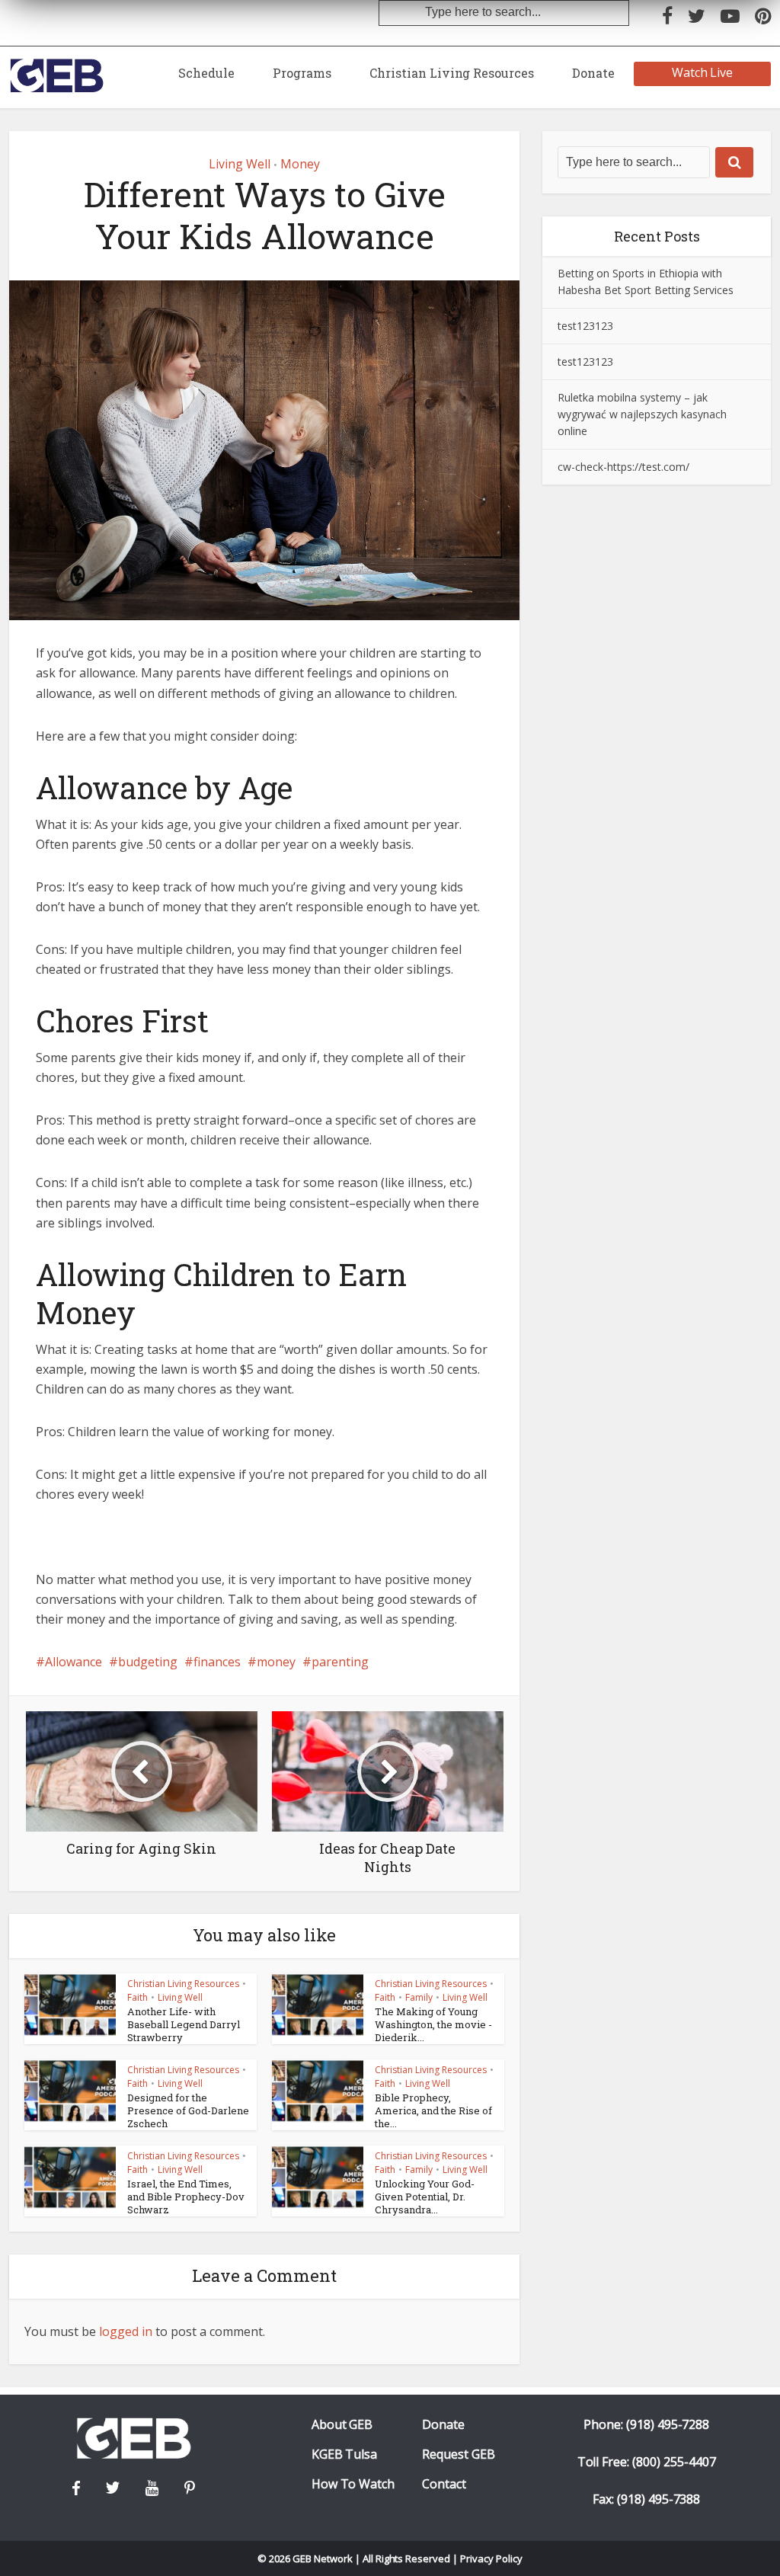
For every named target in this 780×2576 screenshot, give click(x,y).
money (276, 1662)
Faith (137, 1997)
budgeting (148, 1662)
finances (217, 1662)
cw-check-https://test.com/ (623, 467)
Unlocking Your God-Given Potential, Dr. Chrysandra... (425, 2197)
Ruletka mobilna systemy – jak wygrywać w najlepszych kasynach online (642, 414)
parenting (340, 1662)
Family (419, 1997)
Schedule (206, 73)
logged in (126, 2331)
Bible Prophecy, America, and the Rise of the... (433, 2110)
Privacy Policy (491, 2558)
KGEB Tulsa (345, 2454)
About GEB (342, 2425)
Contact (444, 2484)
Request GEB (459, 2454)
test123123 (585, 326)
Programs (302, 73)
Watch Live (703, 72)
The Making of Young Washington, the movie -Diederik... (433, 2024)
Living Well (240, 164)
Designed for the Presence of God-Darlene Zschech (188, 2110)
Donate (593, 73)
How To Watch (353, 2484)
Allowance (74, 1662)
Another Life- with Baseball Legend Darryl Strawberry (184, 2024)
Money (300, 164)
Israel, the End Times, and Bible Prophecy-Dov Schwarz (186, 2197)
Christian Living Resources (452, 73)
